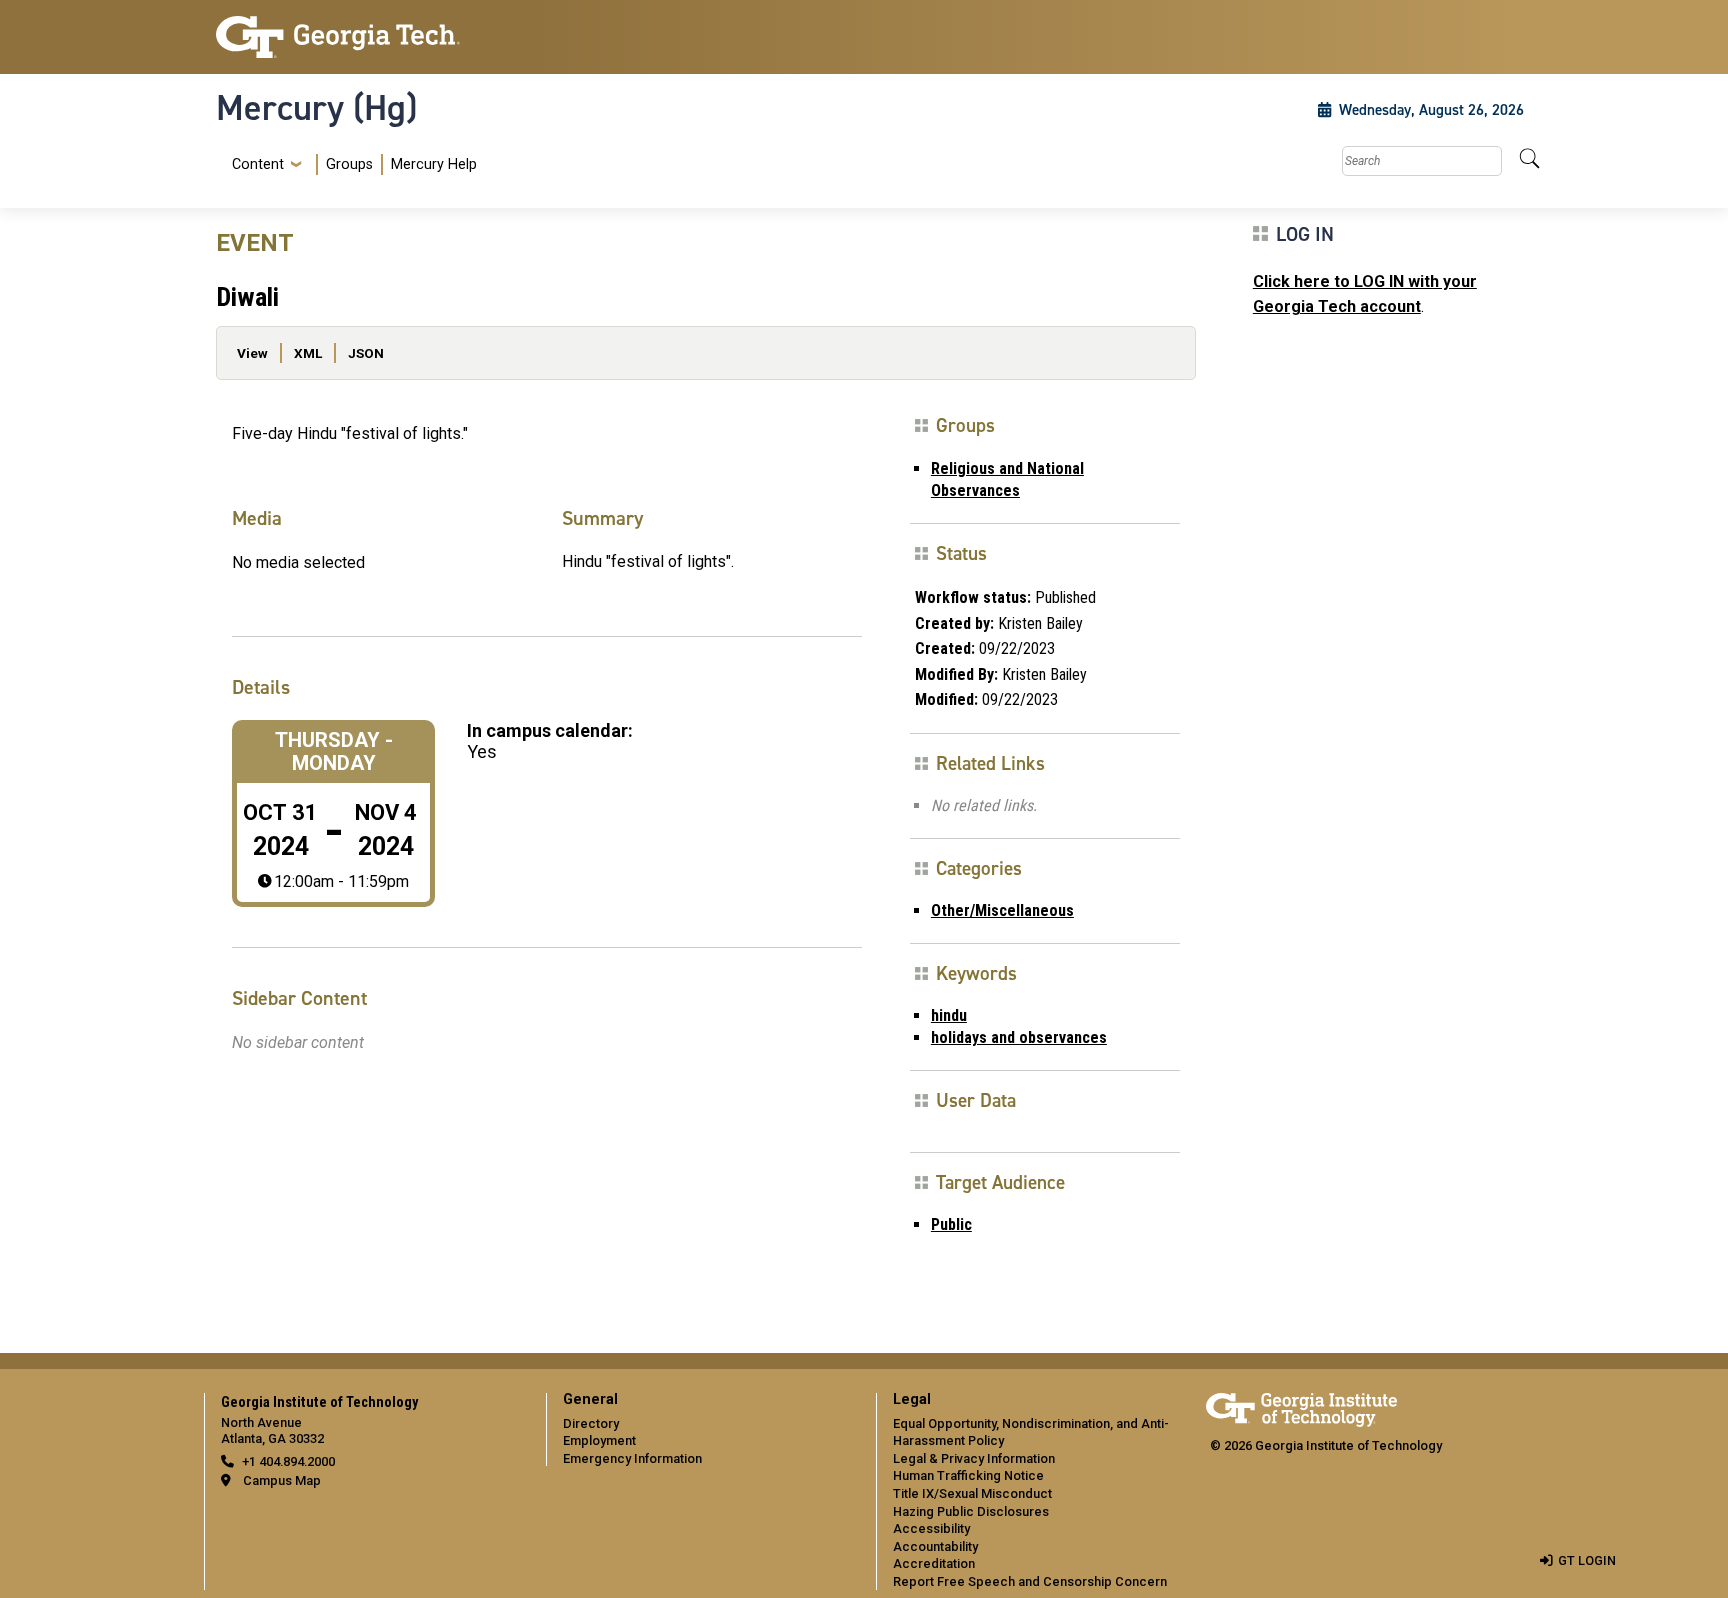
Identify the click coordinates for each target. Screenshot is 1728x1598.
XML (308, 353)
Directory (591, 1423)
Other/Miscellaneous (1002, 910)
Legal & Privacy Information (974, 1458)
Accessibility (931, 1528)
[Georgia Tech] (369, 37)
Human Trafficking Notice (968, 1475)
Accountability (935, 1546)
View (252, 353)
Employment (599, 1440)
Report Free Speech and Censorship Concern (1030, 1581)
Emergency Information (632, 1458)
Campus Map (282, 1480)
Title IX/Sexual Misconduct (972, 1493)
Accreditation (934, 1563)
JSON (366, 353)
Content (258, 165)
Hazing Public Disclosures (971, 1511)
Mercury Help (434, 164)
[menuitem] (350, 164)
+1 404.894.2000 (288, 1461)
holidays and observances (1019, 1037)
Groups (349, 164)
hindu (949, 1015)
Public (951, 1224)
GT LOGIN (1587, 1560)
